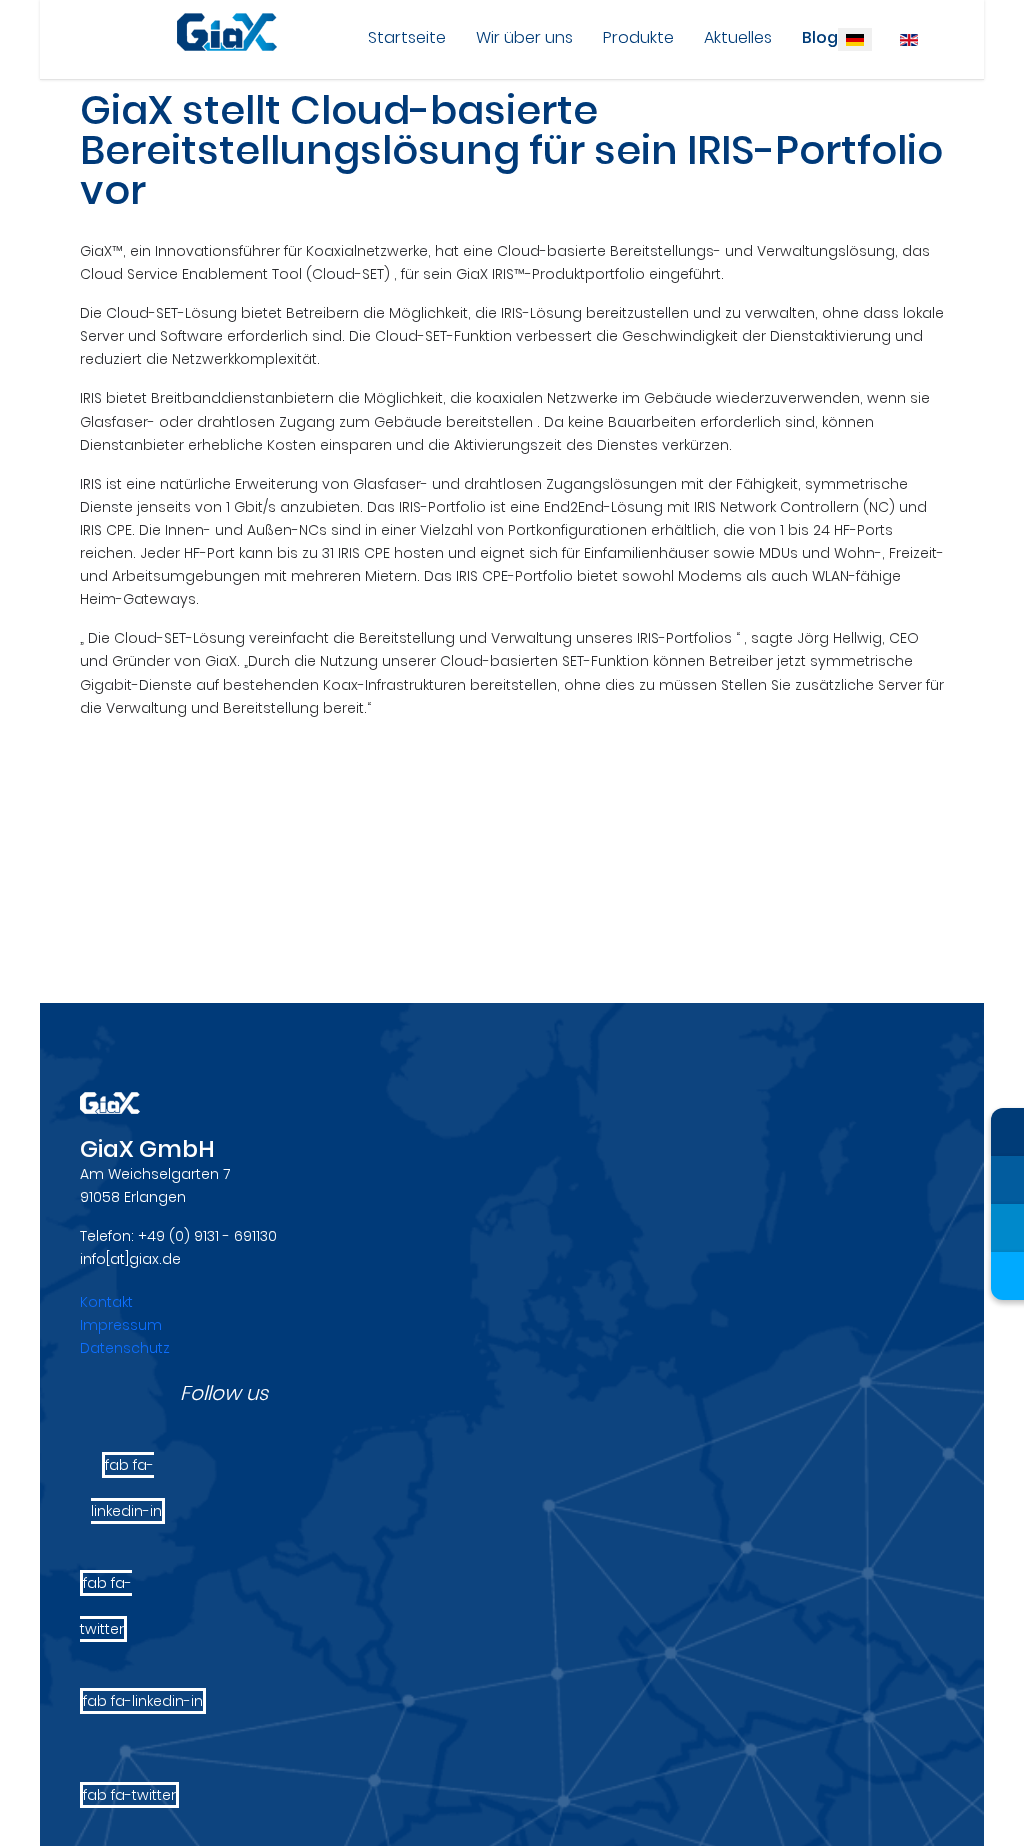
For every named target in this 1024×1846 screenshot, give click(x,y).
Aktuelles (738, 37)
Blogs (824, 37)
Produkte (638, 37)
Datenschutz (125, 1348)
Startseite (407, 37)
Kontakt (106, 1302)
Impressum (121, 1325)
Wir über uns (524, 37)
